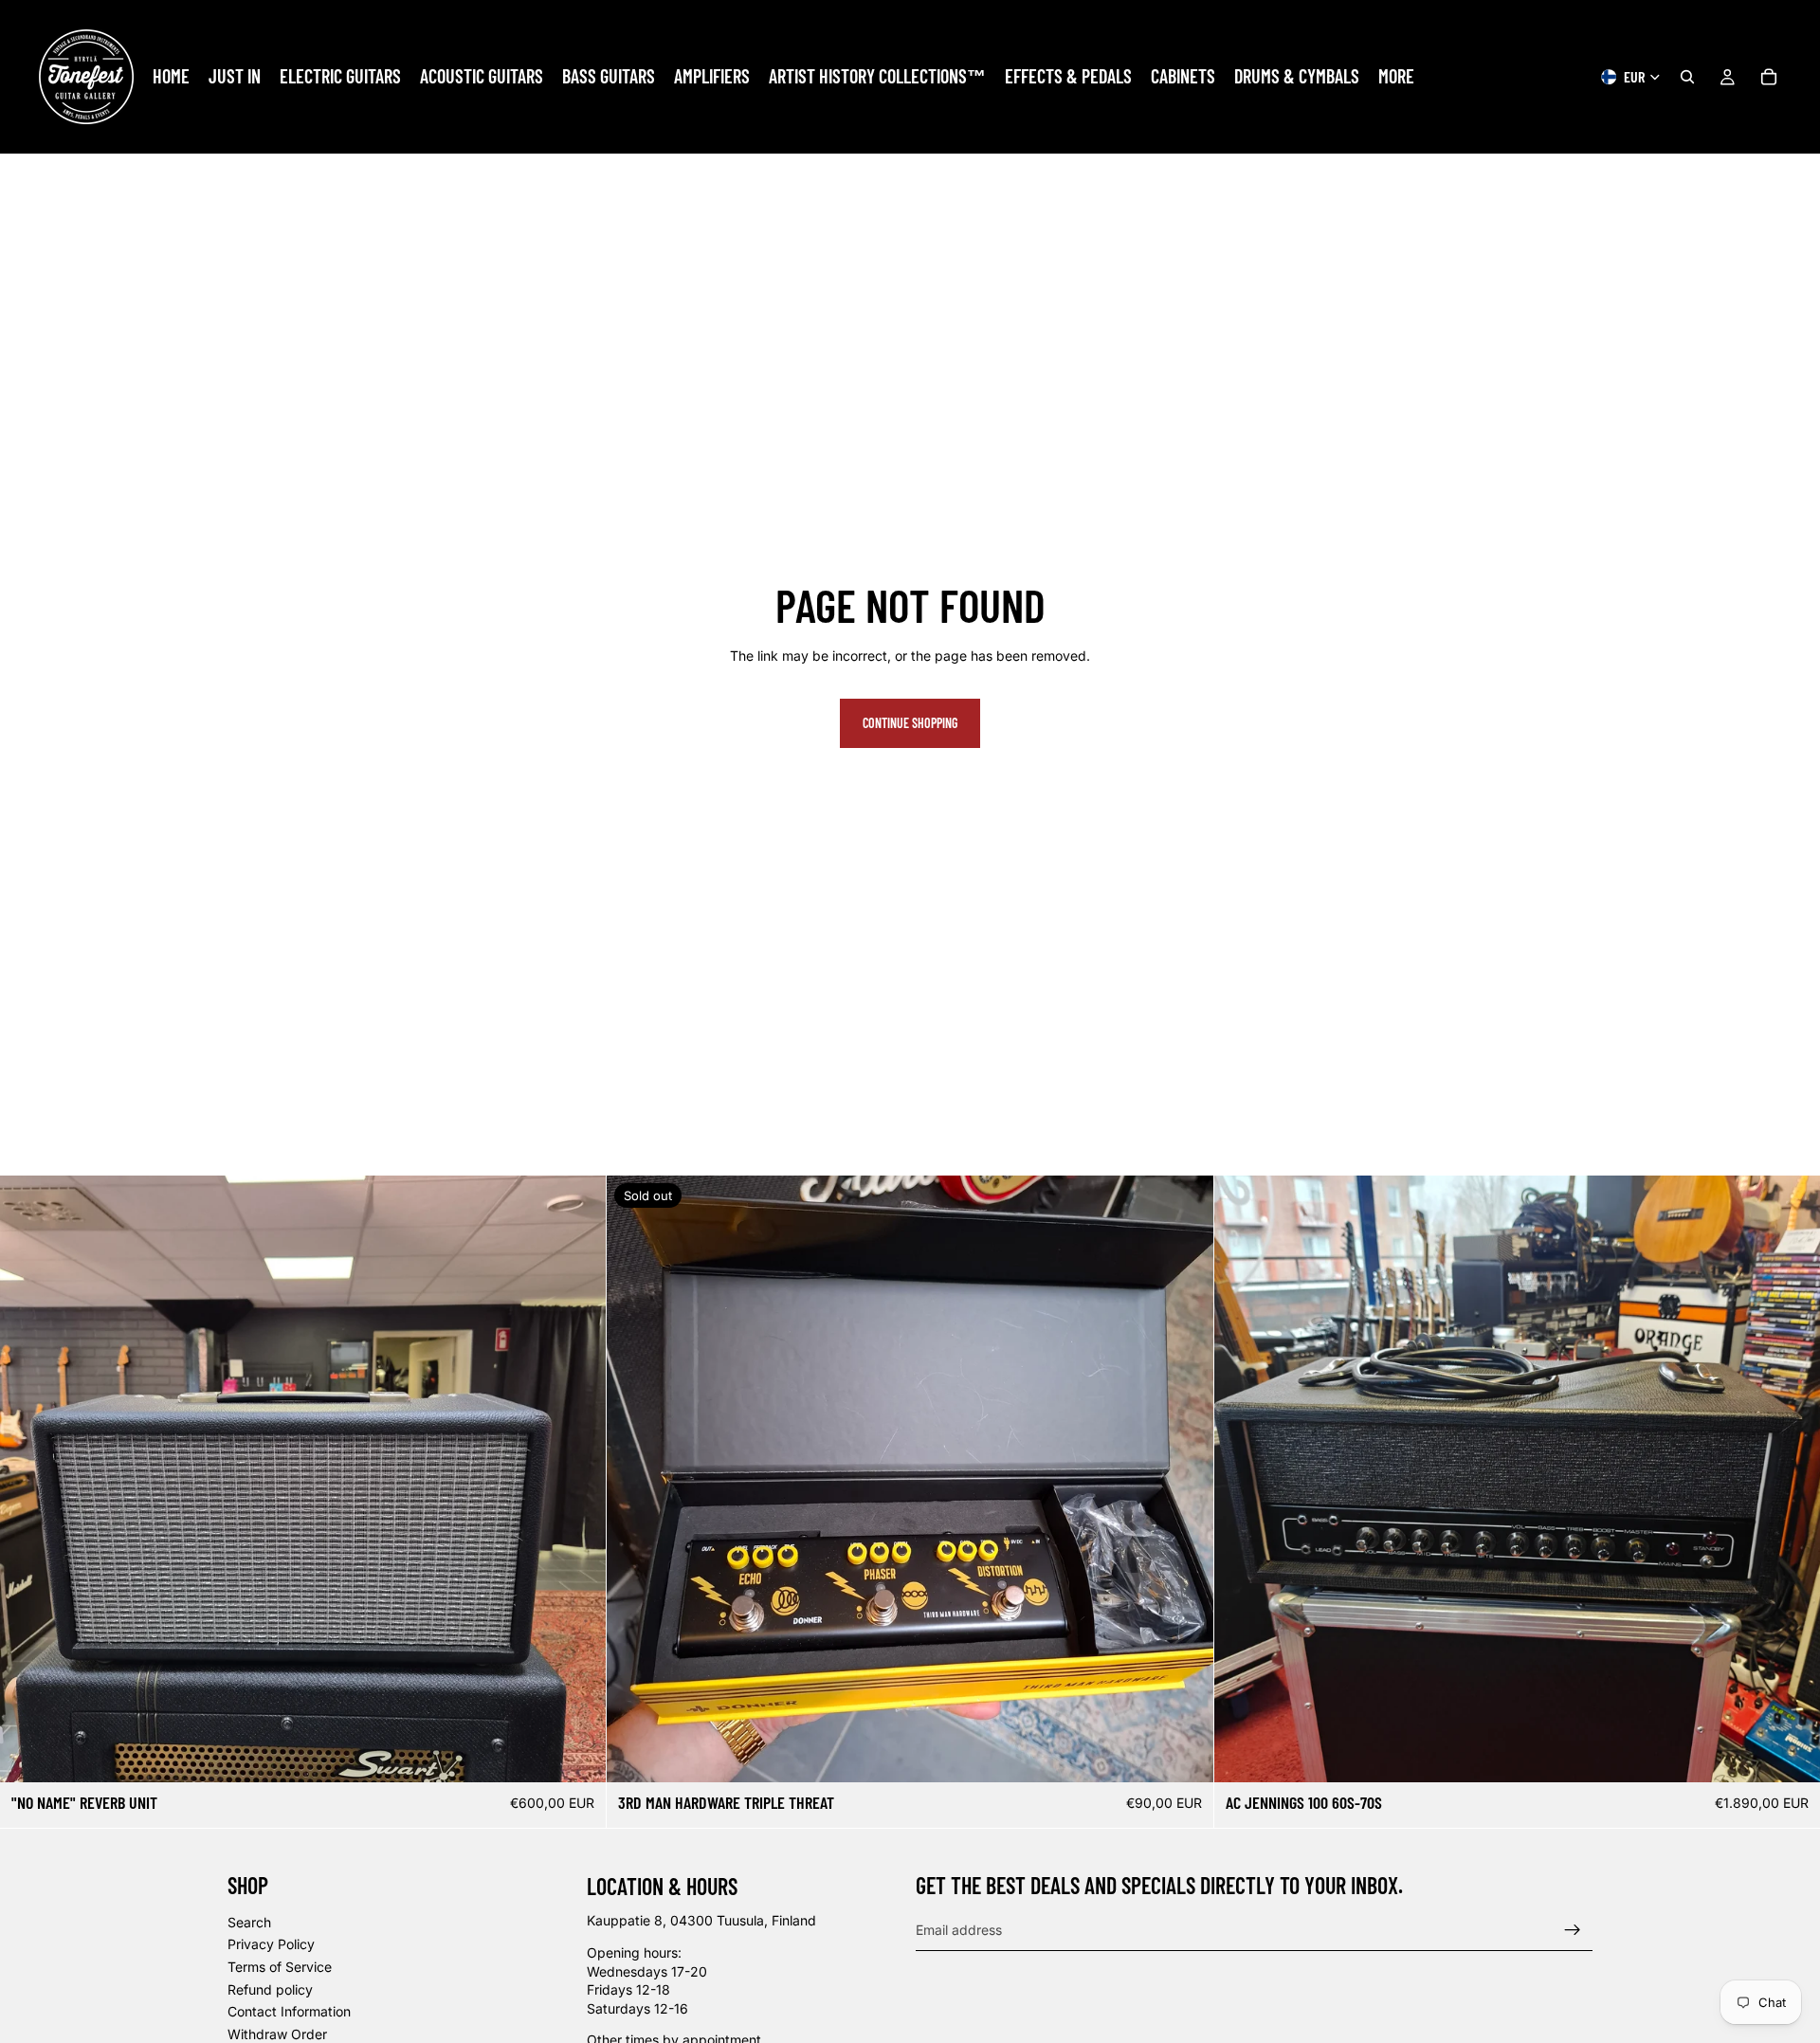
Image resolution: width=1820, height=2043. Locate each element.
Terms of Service (280, 1967)
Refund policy (270, 1988)
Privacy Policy (271, 1944)
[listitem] (1396, 77)
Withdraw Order (277, 2033)
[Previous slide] (28, 1479)
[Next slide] (577, 1479)
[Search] (1687, 77)
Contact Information (289, 2011)
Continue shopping (910, 723)
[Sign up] (1573, 1929)
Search (249, 1921)
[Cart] (1769, 77)
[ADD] (577, 1753)
